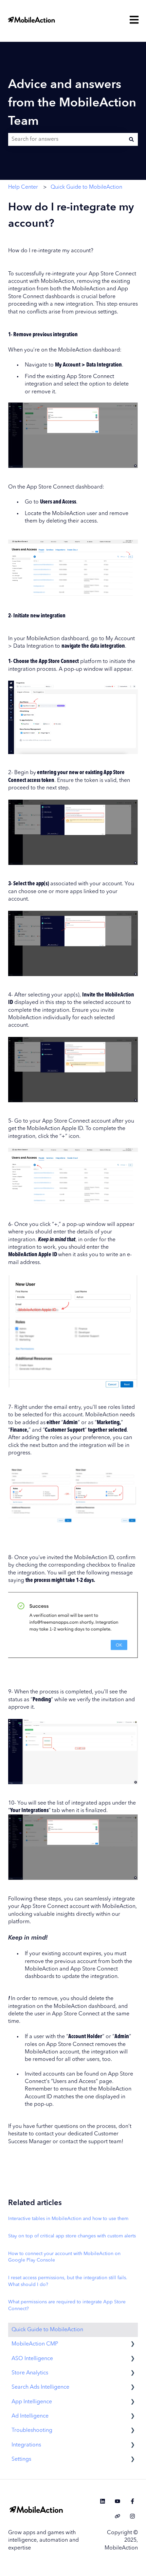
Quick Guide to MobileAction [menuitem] (47, 2330)
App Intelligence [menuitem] (32, 2402)
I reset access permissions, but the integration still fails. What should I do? (68, 2281)
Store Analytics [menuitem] (30, 2373)
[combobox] (67, 139)
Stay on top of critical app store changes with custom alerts (72, 2236)
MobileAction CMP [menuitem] (35, 2344)
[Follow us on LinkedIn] (103, 2501)
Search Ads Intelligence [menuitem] (40, 2387)
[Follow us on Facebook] (132, 2501)
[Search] (131, 139)
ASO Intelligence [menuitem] (32, 2359)
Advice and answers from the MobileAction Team (72, 103)
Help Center (23, 187)
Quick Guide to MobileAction (86, 187)
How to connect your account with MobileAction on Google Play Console (64, 2257)
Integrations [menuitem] (26, 2445)
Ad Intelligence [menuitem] (30, 2416)
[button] (132, 2345)
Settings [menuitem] (21, 2459)
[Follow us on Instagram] (132, 2516)
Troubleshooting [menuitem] (32, 2430)
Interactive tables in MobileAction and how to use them (68, 2219)
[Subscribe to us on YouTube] (117, 2501)
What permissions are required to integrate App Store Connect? (67, 2305)
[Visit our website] (117, 2516)
